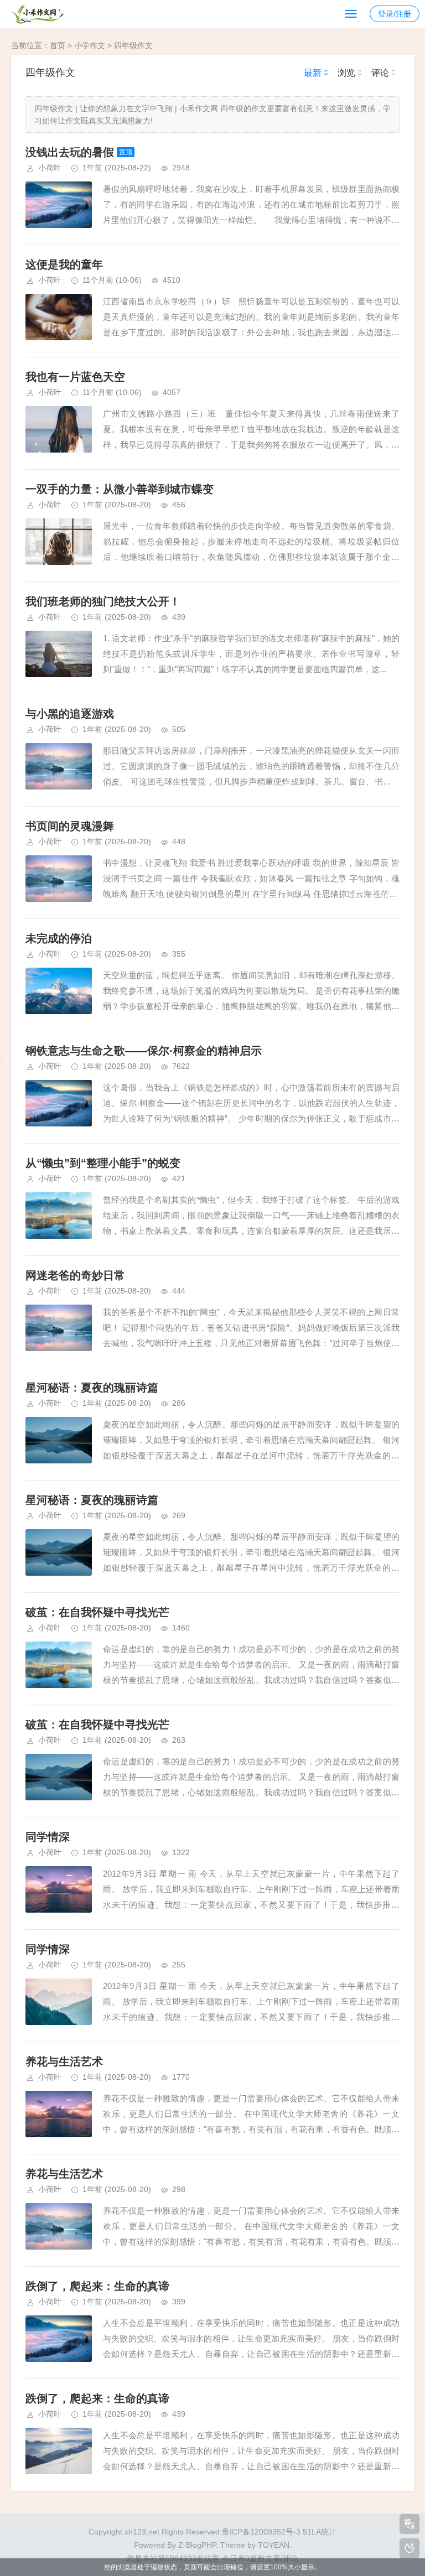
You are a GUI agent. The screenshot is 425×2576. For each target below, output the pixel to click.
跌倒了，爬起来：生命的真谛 (97, 2286)
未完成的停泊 (59, 938)
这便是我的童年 (64, 264)
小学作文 (90, 45)
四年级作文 (133, 45)
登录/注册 (395, 14)
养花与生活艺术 (64, 2061)
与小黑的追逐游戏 (70, 714)
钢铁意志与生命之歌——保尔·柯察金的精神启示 (144, 1051)
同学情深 (48, 1837)
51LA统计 (320, 2532)
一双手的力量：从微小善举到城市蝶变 (120, 489)
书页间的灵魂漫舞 (70, 826)
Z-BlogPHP (197, 2545)
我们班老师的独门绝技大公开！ (103, 601)
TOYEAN (274, 2545)
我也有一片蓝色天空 (75, 377)
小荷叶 (50, 168)
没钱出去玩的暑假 (70, 152)
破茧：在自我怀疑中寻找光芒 (97, 1612)
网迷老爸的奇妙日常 (75, 1275)
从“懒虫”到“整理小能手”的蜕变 (103, 1163)
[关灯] (410, 2548)
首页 (58, 45)
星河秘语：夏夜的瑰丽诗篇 (92, 1388)
